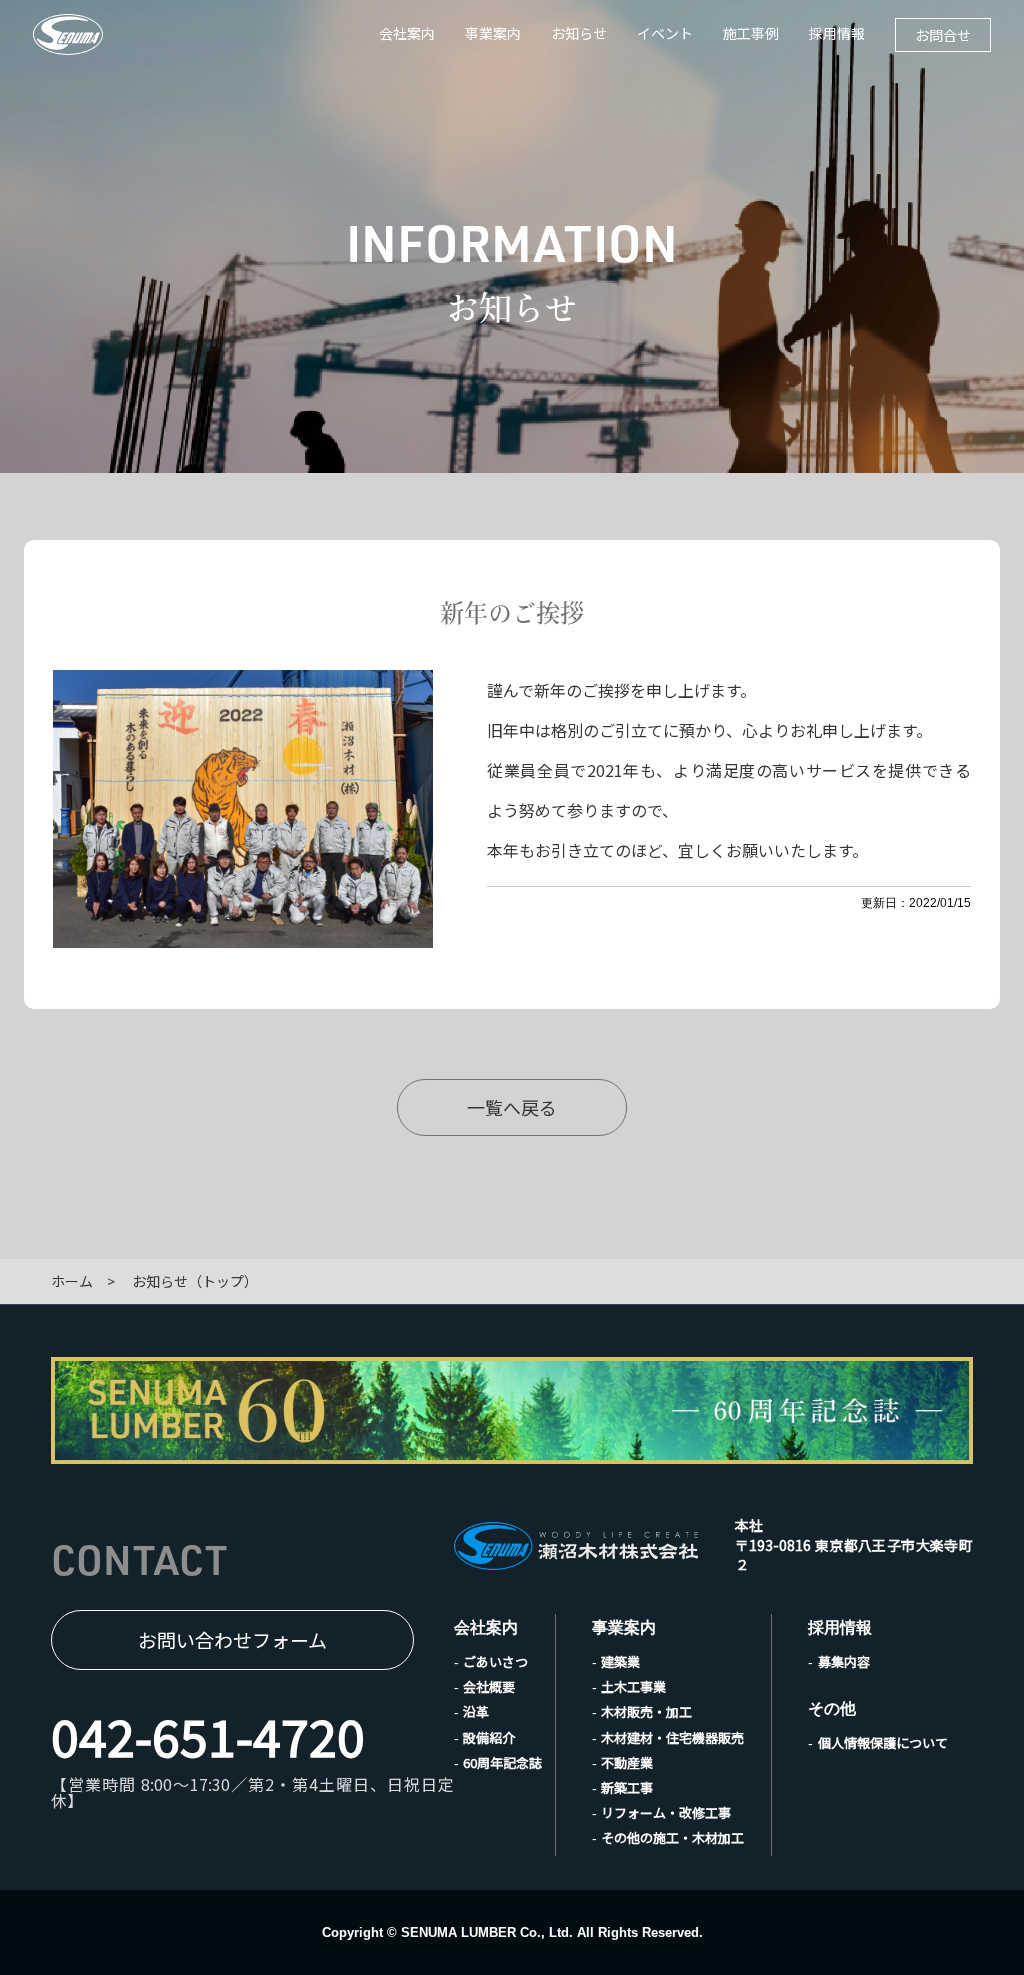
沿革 (476, 1711)
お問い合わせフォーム (232, 1639)
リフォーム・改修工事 (666, 1812)
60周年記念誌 (502, 1762)
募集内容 (844, 1661)
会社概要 (489, 1686)
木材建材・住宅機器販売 (672, 1737)
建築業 (620, 1661)
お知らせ (579, 33)
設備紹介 (489, 1737)
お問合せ (943, 35)
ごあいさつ (495, 1661)
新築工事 (627, 1787)
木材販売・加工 (646, 1711)
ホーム (72, 1281)
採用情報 (837, 33)
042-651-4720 (208, 1735)
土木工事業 (633, 1686)
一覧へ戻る (512, 1107)
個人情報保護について (883, 1742)
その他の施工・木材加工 (672, 1837)
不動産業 (627, 1762)
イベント (665, 33)
